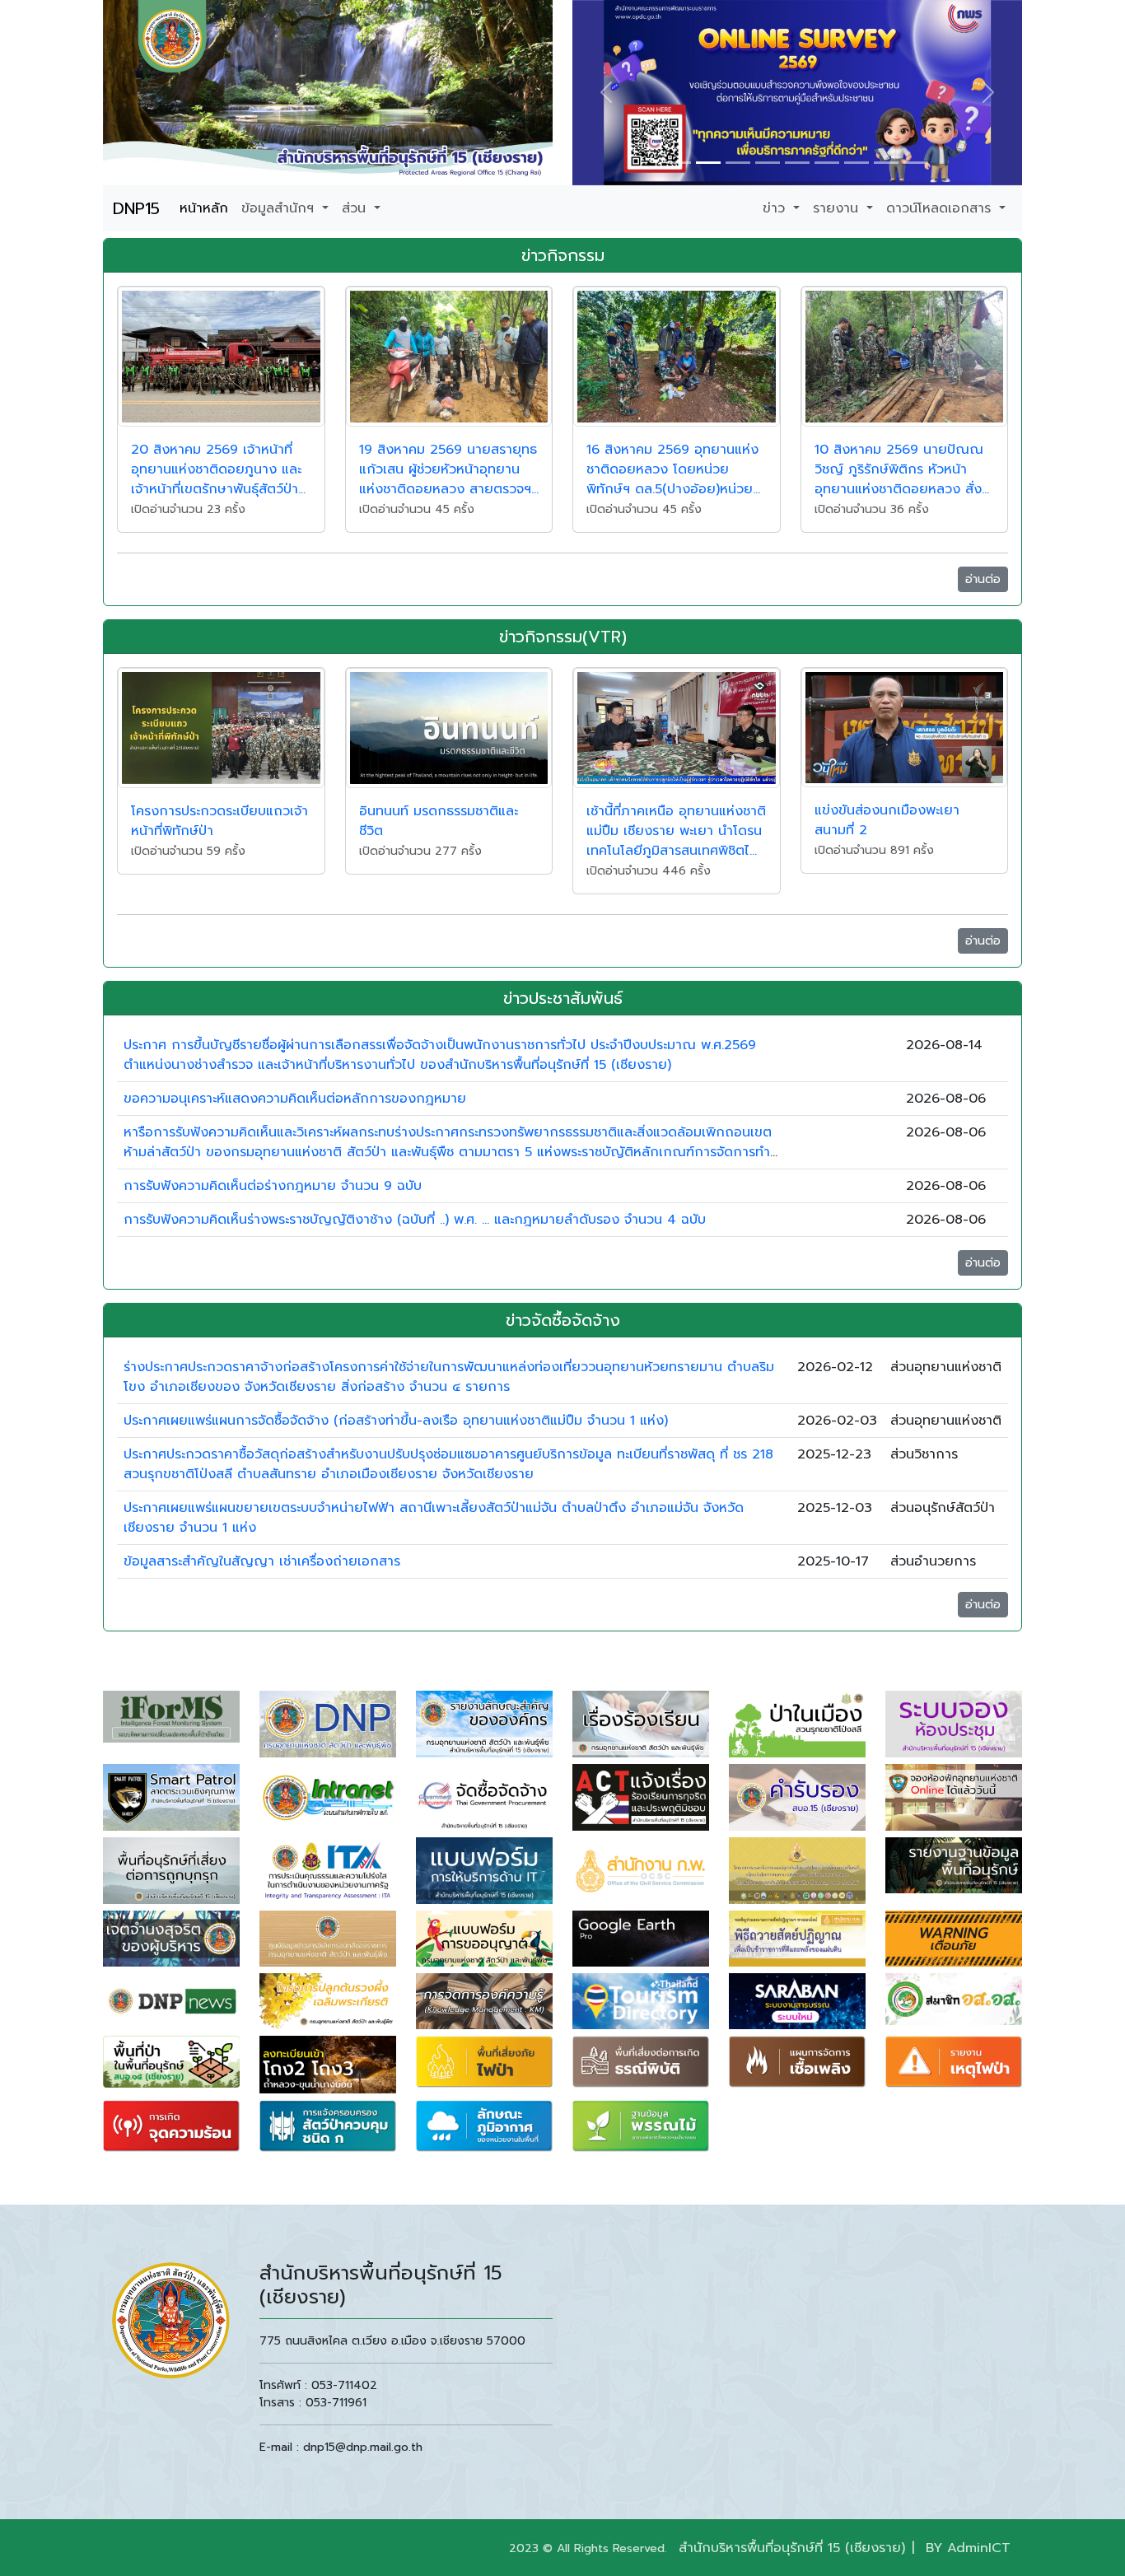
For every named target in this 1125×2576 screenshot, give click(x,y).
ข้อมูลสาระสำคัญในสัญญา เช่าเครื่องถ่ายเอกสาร (262, 1561)
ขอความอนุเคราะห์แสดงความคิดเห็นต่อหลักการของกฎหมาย (295, 1099)
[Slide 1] (679, 163)
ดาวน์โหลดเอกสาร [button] (941, 208)
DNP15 (136, 208)
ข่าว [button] (776, 208)
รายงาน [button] (838, 208)
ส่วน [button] (356, 208)
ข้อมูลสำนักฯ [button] (280, 208)
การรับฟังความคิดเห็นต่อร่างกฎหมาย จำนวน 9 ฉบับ (273, 1186)
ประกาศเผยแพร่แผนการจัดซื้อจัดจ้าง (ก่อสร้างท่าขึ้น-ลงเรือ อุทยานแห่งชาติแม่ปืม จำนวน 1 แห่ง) (396, 1421)
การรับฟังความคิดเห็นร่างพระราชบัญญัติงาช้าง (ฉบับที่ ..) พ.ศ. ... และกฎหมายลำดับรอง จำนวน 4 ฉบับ (415, 1220)
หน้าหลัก (204, 208)
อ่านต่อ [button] (983, 579)
